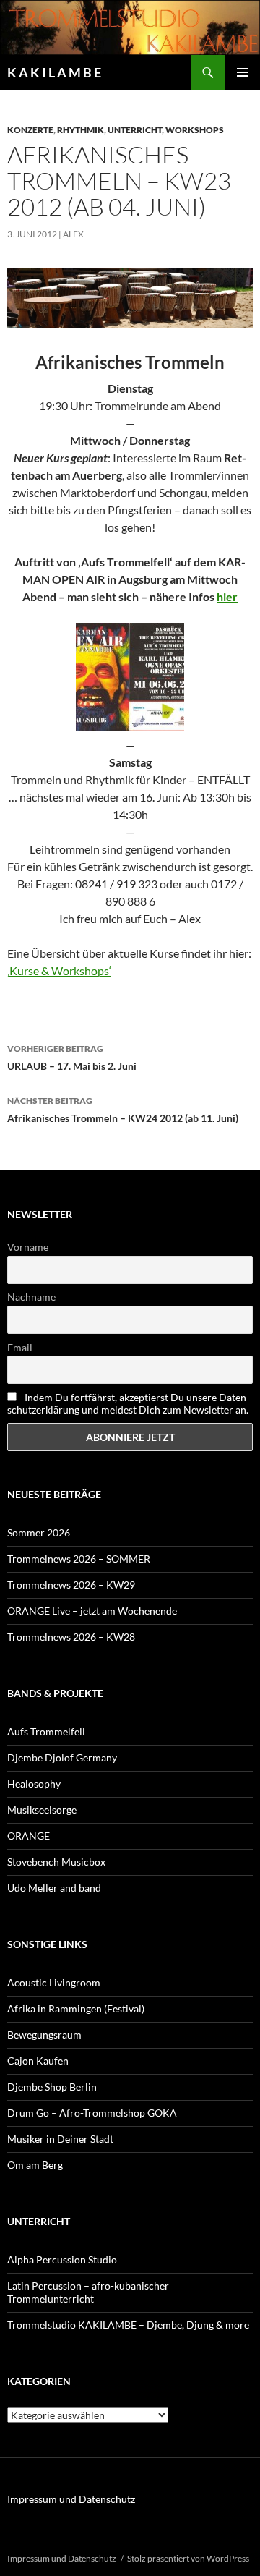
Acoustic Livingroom (54, 1982)
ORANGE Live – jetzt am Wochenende (92, 1611)
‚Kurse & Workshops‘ (59, 970)
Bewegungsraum (44, 2035)
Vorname (28, 1247)
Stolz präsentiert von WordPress (188, 2558)
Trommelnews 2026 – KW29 (71, 1585)
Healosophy (34, 1784)
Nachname (31, 1297)
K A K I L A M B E (54, 72)
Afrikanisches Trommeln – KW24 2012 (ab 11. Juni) (123, 1110)
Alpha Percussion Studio (62, 2260)
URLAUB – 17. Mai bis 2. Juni (72, 1058)
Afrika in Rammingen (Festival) (76, 2008)
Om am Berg (35, 2165)
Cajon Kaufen (38, 2061)
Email (20, 1347)
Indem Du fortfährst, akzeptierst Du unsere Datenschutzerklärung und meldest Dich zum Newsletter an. (129, 1403)
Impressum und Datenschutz (71, 2499)
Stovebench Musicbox (56, 1862)
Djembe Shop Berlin (52, 2087)
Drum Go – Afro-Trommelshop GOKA (92, 2113)
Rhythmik (81, 130)
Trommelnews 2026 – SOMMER (79, 1559)
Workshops (195, 130)
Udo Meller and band (54, 1888)
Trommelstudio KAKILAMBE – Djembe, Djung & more (128, 2325)
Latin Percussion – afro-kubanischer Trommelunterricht (88, 2292)
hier (227, 596)
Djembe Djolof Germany (62, 1757)
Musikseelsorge (42, 1810)
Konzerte (30, 130)
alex (73, 234)
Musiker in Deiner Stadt (60, 2139)
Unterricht (135, 130)
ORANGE (29, 1836)
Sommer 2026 (39, 1533)
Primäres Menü (243, 72)
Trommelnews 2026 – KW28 (71, 1637)
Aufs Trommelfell (46, 1731)
